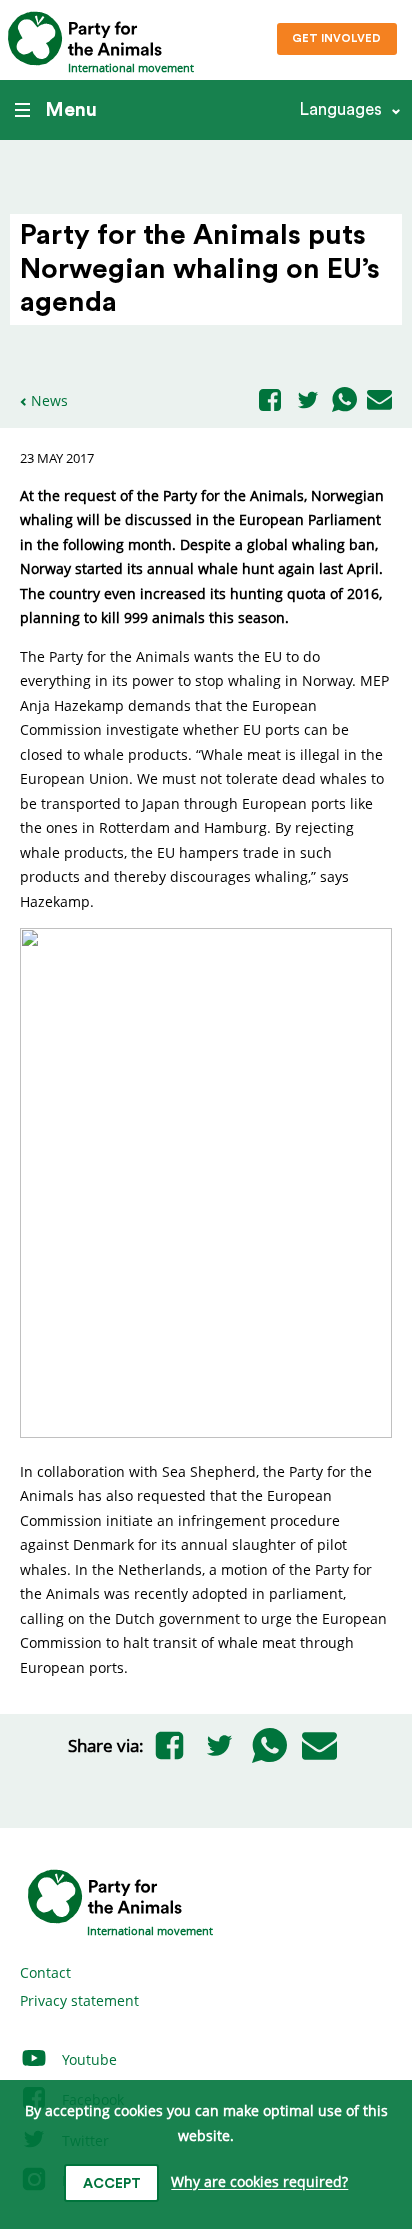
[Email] (379, 401)
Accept (112, 2184)
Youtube (87, 2059)
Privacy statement (79, 2000)
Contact (45, 1972)
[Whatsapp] (344, 401)
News (49, 400)
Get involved (336, 38)
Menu (71, 110)
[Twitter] (308, 401)
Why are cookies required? (259, 2182)
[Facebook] (270, 401)
